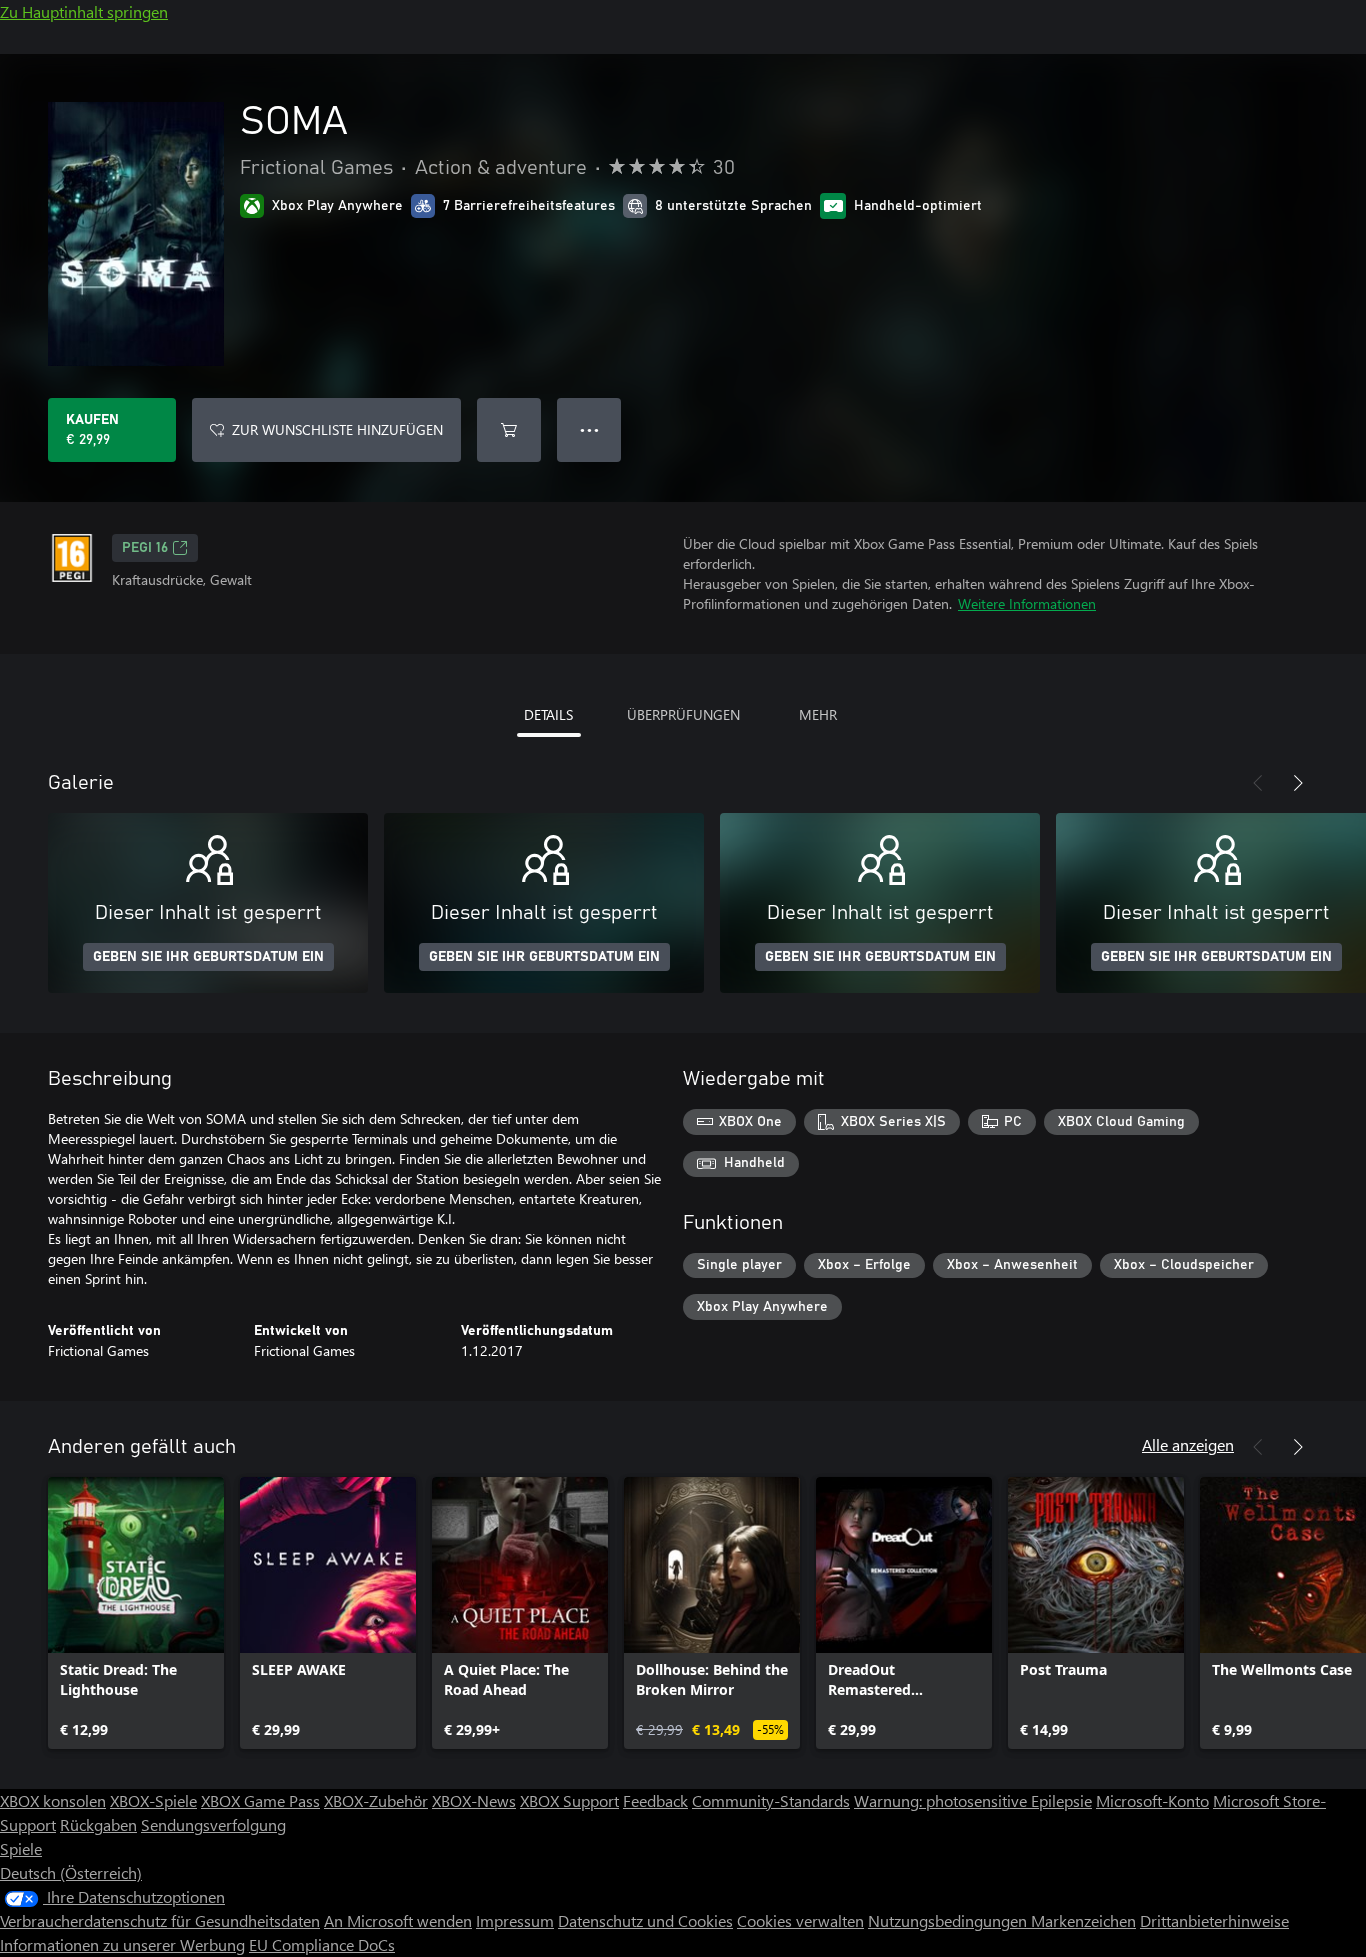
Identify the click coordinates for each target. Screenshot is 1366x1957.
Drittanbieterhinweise (1214, 1920)
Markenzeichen (1083, 1920)
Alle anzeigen (1188, 1444)
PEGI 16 (145, 548)
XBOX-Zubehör (376, 1800)
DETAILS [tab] (548, 714)
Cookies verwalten (800, 1920)
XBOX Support (569, 1800)
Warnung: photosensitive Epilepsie (973, 1800)
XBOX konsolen (53, 1800)
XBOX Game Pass (260, 1800)
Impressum (515, 1920)
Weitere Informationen (1027, 603)
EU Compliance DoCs (322, 1944)
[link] (136, 1613)
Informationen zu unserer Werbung (122, 1944)
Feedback (655, 1800)
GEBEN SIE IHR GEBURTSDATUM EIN (208, 957)
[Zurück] (1258, 783)
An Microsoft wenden (398, 1920)
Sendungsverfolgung (213, 1824)
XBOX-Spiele (153, 1800)
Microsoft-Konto (1152, 1800)
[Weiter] (1298, 783)
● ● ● (589, 429)
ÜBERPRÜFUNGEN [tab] (683, 714)
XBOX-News (474, 1800)
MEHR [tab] (818, 714)
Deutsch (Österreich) (71, 1872)
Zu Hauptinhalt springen (84, 11)
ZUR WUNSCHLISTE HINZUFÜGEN (337, 429)
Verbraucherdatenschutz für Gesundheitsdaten (160, 1920)
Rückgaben (98, 1824)
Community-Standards (771, 1800)
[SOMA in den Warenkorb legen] (509, 430)
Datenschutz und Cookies (645, 1920)
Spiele (21, 1848)
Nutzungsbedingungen (949, 1920)
